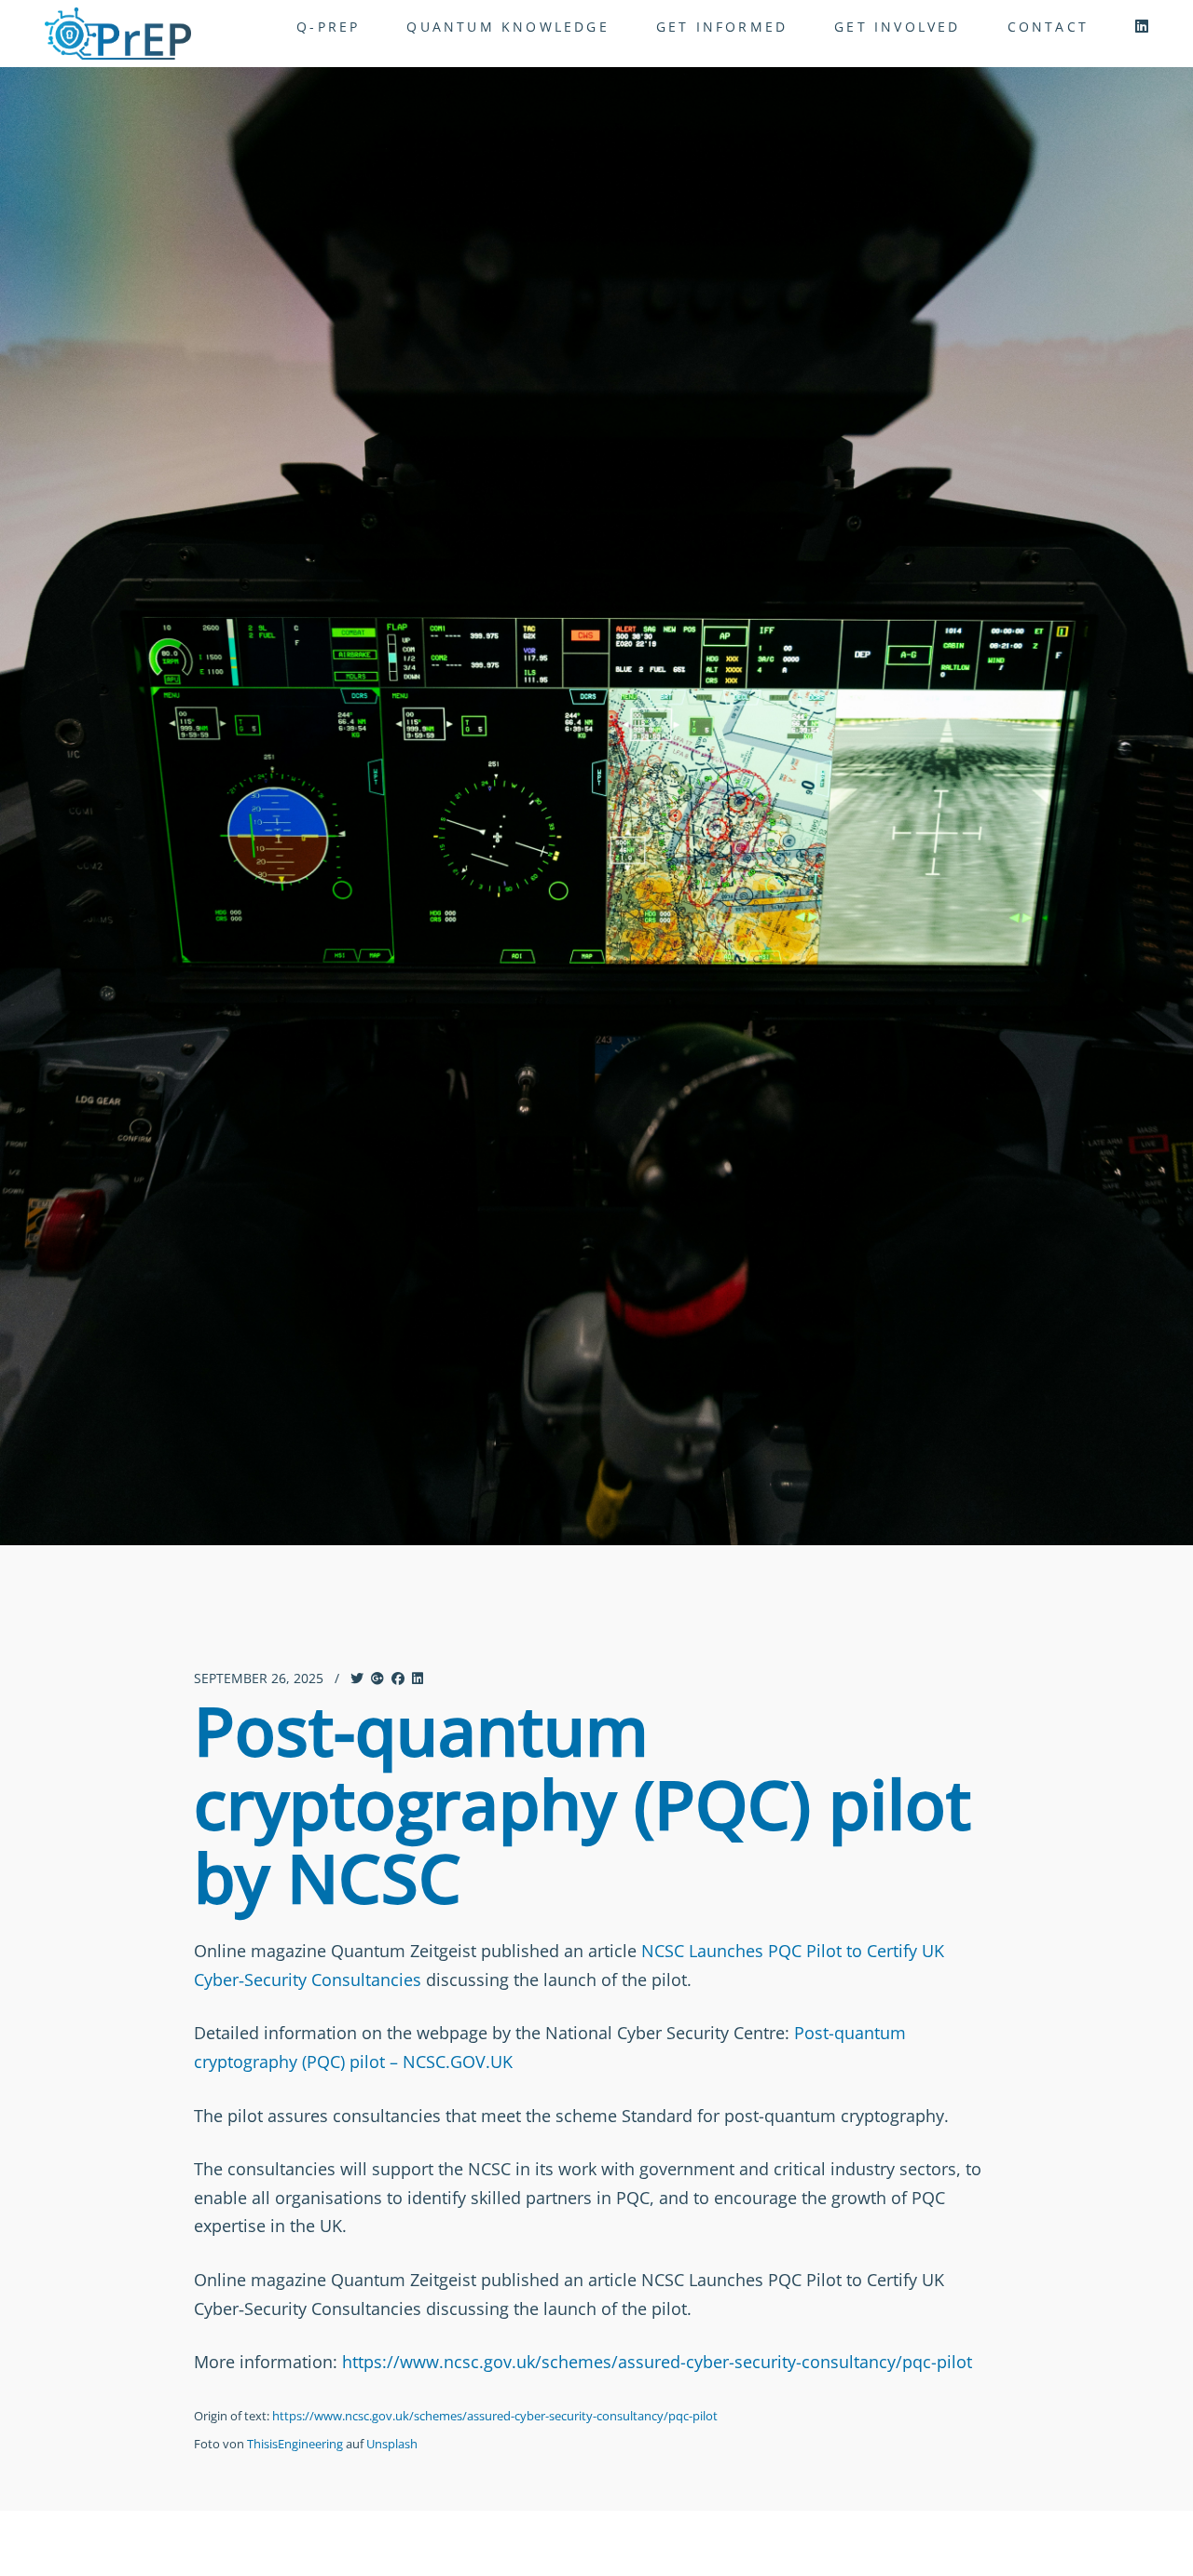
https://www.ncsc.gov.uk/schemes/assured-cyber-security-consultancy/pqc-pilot (657, 2362)
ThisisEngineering (295, 2444)
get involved (897, 27)
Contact (1048, 27)
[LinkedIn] (1142, 26)
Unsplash (392, 2444)
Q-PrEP (328, 27)
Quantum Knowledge (507, 27)
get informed (722, 27)
